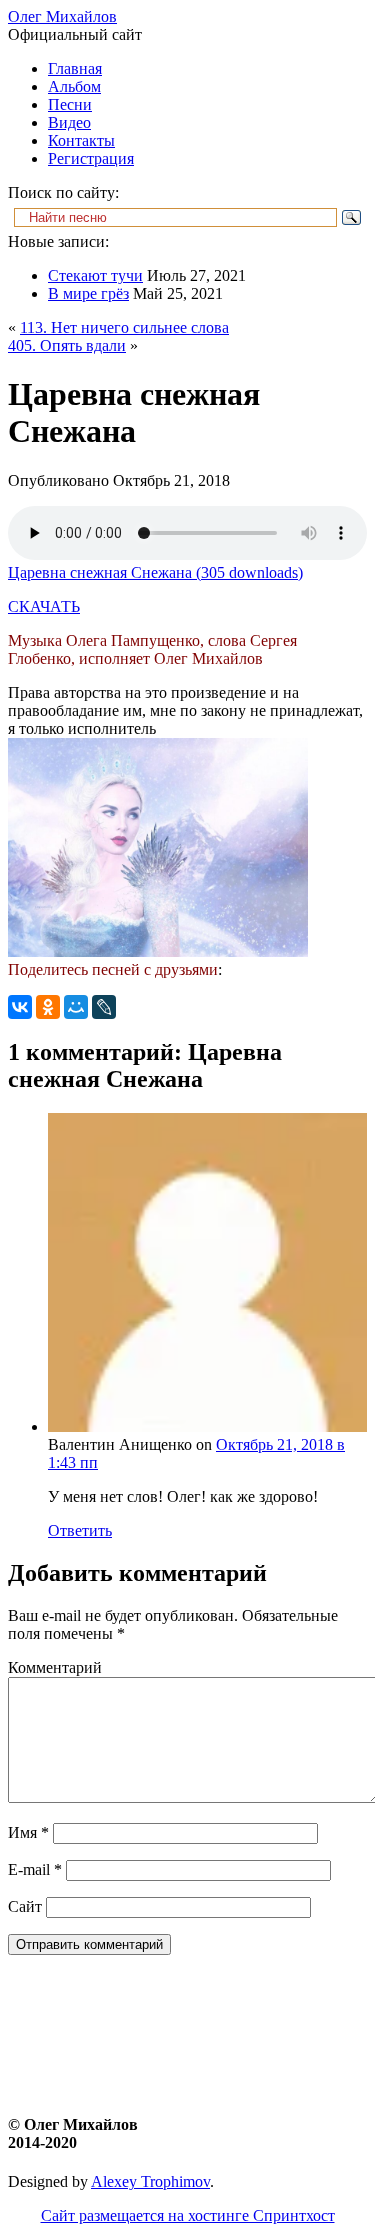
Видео (69, 122)
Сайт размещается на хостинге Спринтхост (188, 2215)
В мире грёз (88, 293)
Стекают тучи (95, 275)
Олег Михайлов (62, 16)
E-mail (35, 1869)
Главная (75, 68)
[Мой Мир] (76, 1007)
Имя (28, 1832)
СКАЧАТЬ (44, 606)
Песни (70, 104)
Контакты (81, 140)
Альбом (74, 86)
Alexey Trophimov (150, 2181)
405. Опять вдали (67, 345)
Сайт (25, 1906)
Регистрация (91, 158)
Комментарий (55, 1667)
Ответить (80, 1530)
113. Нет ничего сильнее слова (124, 327)
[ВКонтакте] (20, 1007)
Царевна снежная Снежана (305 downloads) (155, 572)
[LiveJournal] (104, 1007)
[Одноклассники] (48, 1007)
